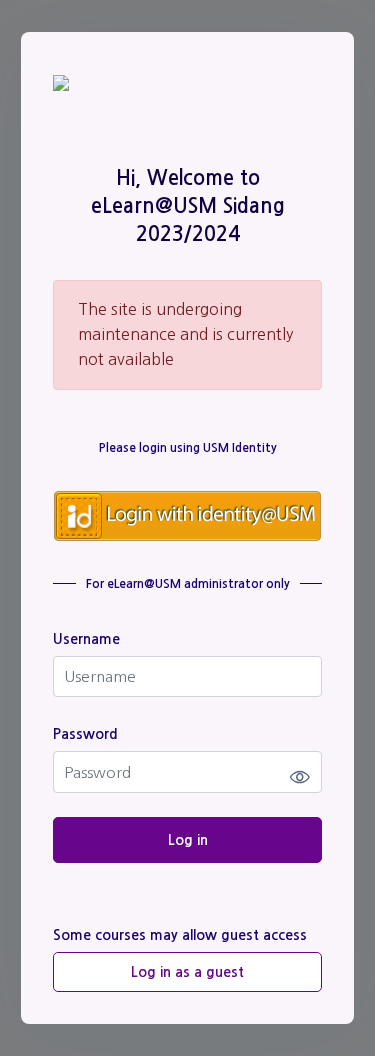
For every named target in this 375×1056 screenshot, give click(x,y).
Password (85, 734)
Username (86, 639)
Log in (188, 840)
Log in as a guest (187, 972)
